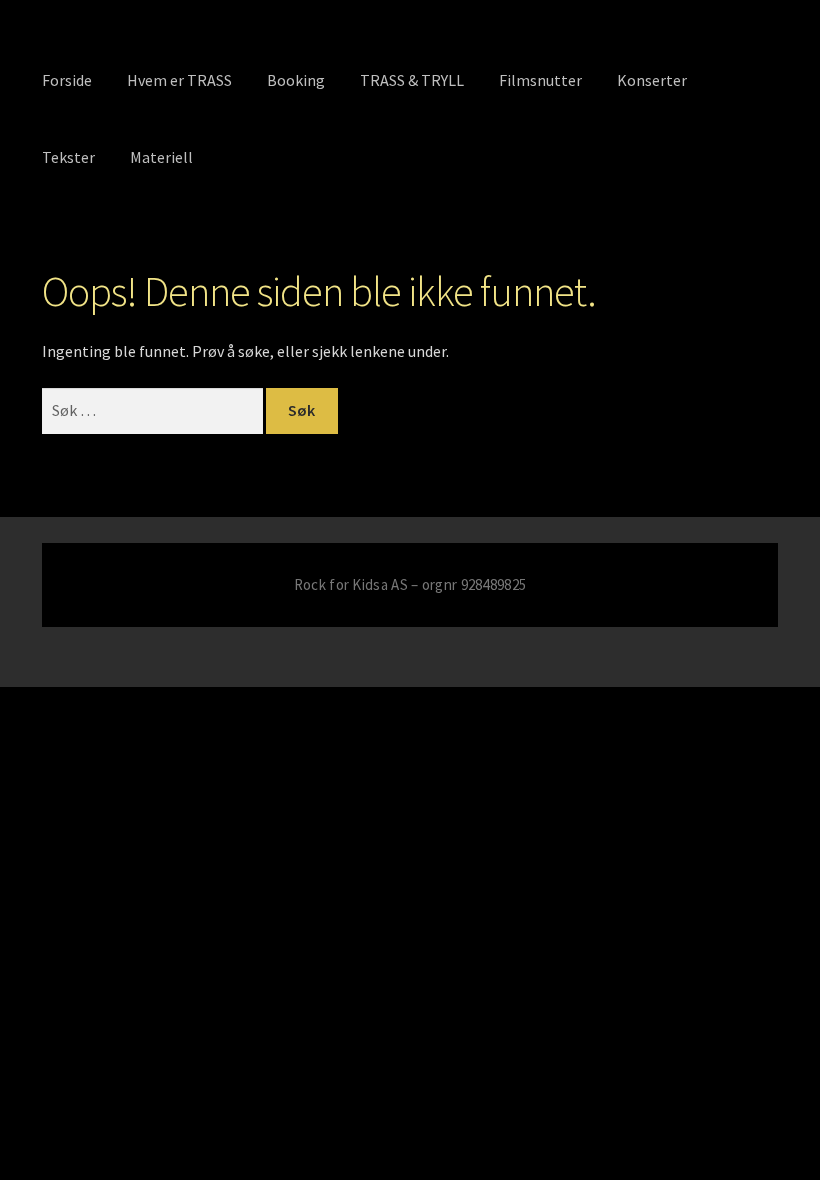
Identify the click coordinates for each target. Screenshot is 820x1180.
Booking (296, 80)
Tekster (68, 157)
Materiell (161, 157)
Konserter (652, 80)
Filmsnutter (540, 80)
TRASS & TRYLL (412, 80)
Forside (67, 80)
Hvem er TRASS (179, 80)
